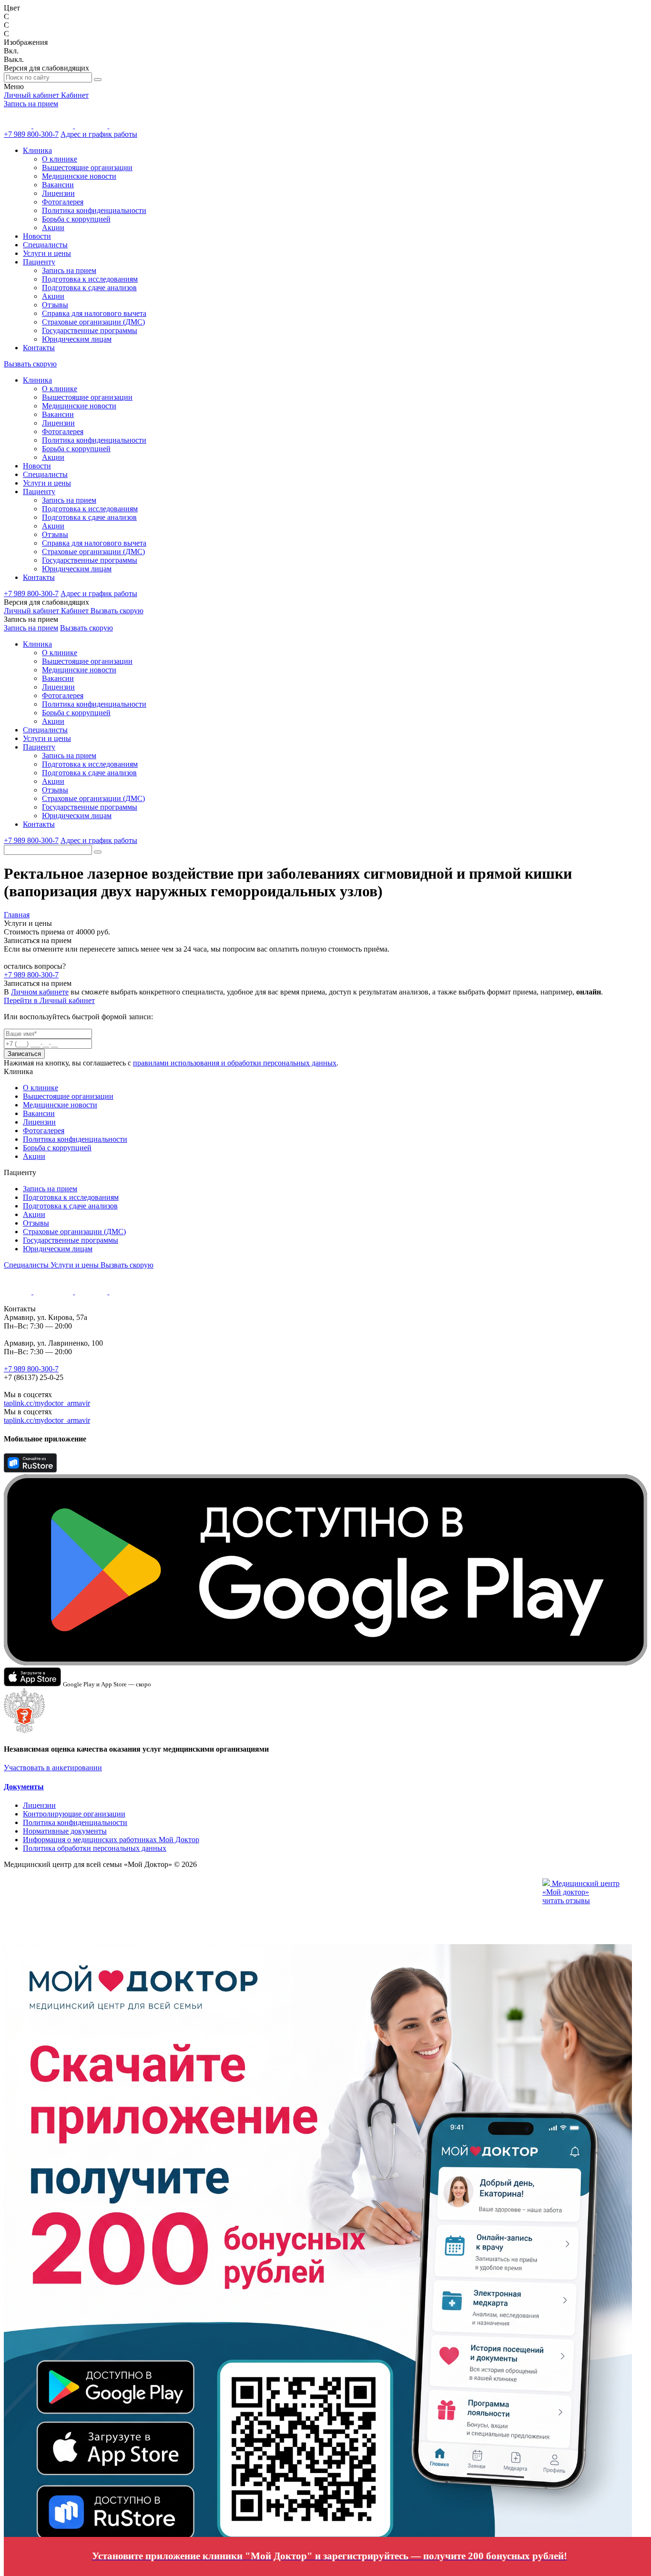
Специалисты (45, 245)
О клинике (60, 159)
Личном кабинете (40, 992)
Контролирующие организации (74, 1814)
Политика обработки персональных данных (95, 1848)
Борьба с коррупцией (76, 219)
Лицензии (58, 193)
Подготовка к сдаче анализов (89, 288)
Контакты (39, 348)
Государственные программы (90, 330)
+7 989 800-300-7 (31, 134)
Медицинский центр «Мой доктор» (581, 1888)
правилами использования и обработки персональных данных (235, 1063)
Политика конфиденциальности (94, 210)
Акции (53, 228)
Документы (24, 1787)
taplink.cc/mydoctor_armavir (47, 1403)
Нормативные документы (65, 1831)
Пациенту (39, 262)
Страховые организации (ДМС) (93, 322)
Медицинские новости (79, 176)
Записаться (24, 1054)
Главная (17, 915)
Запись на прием (31, 104)
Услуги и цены (47, 253)
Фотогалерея (63, 202)
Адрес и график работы (99, 134)
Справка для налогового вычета (94, 313)
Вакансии (58, 185)
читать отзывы (566, 1901)
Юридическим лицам (77, 339)
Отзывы (55, 305)
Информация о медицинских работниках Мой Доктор (111, 1840)
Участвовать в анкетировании (53, 1768)
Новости (37, 236)
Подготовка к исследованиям (90, 279)
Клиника (37, 150)
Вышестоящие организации (87, 167)
